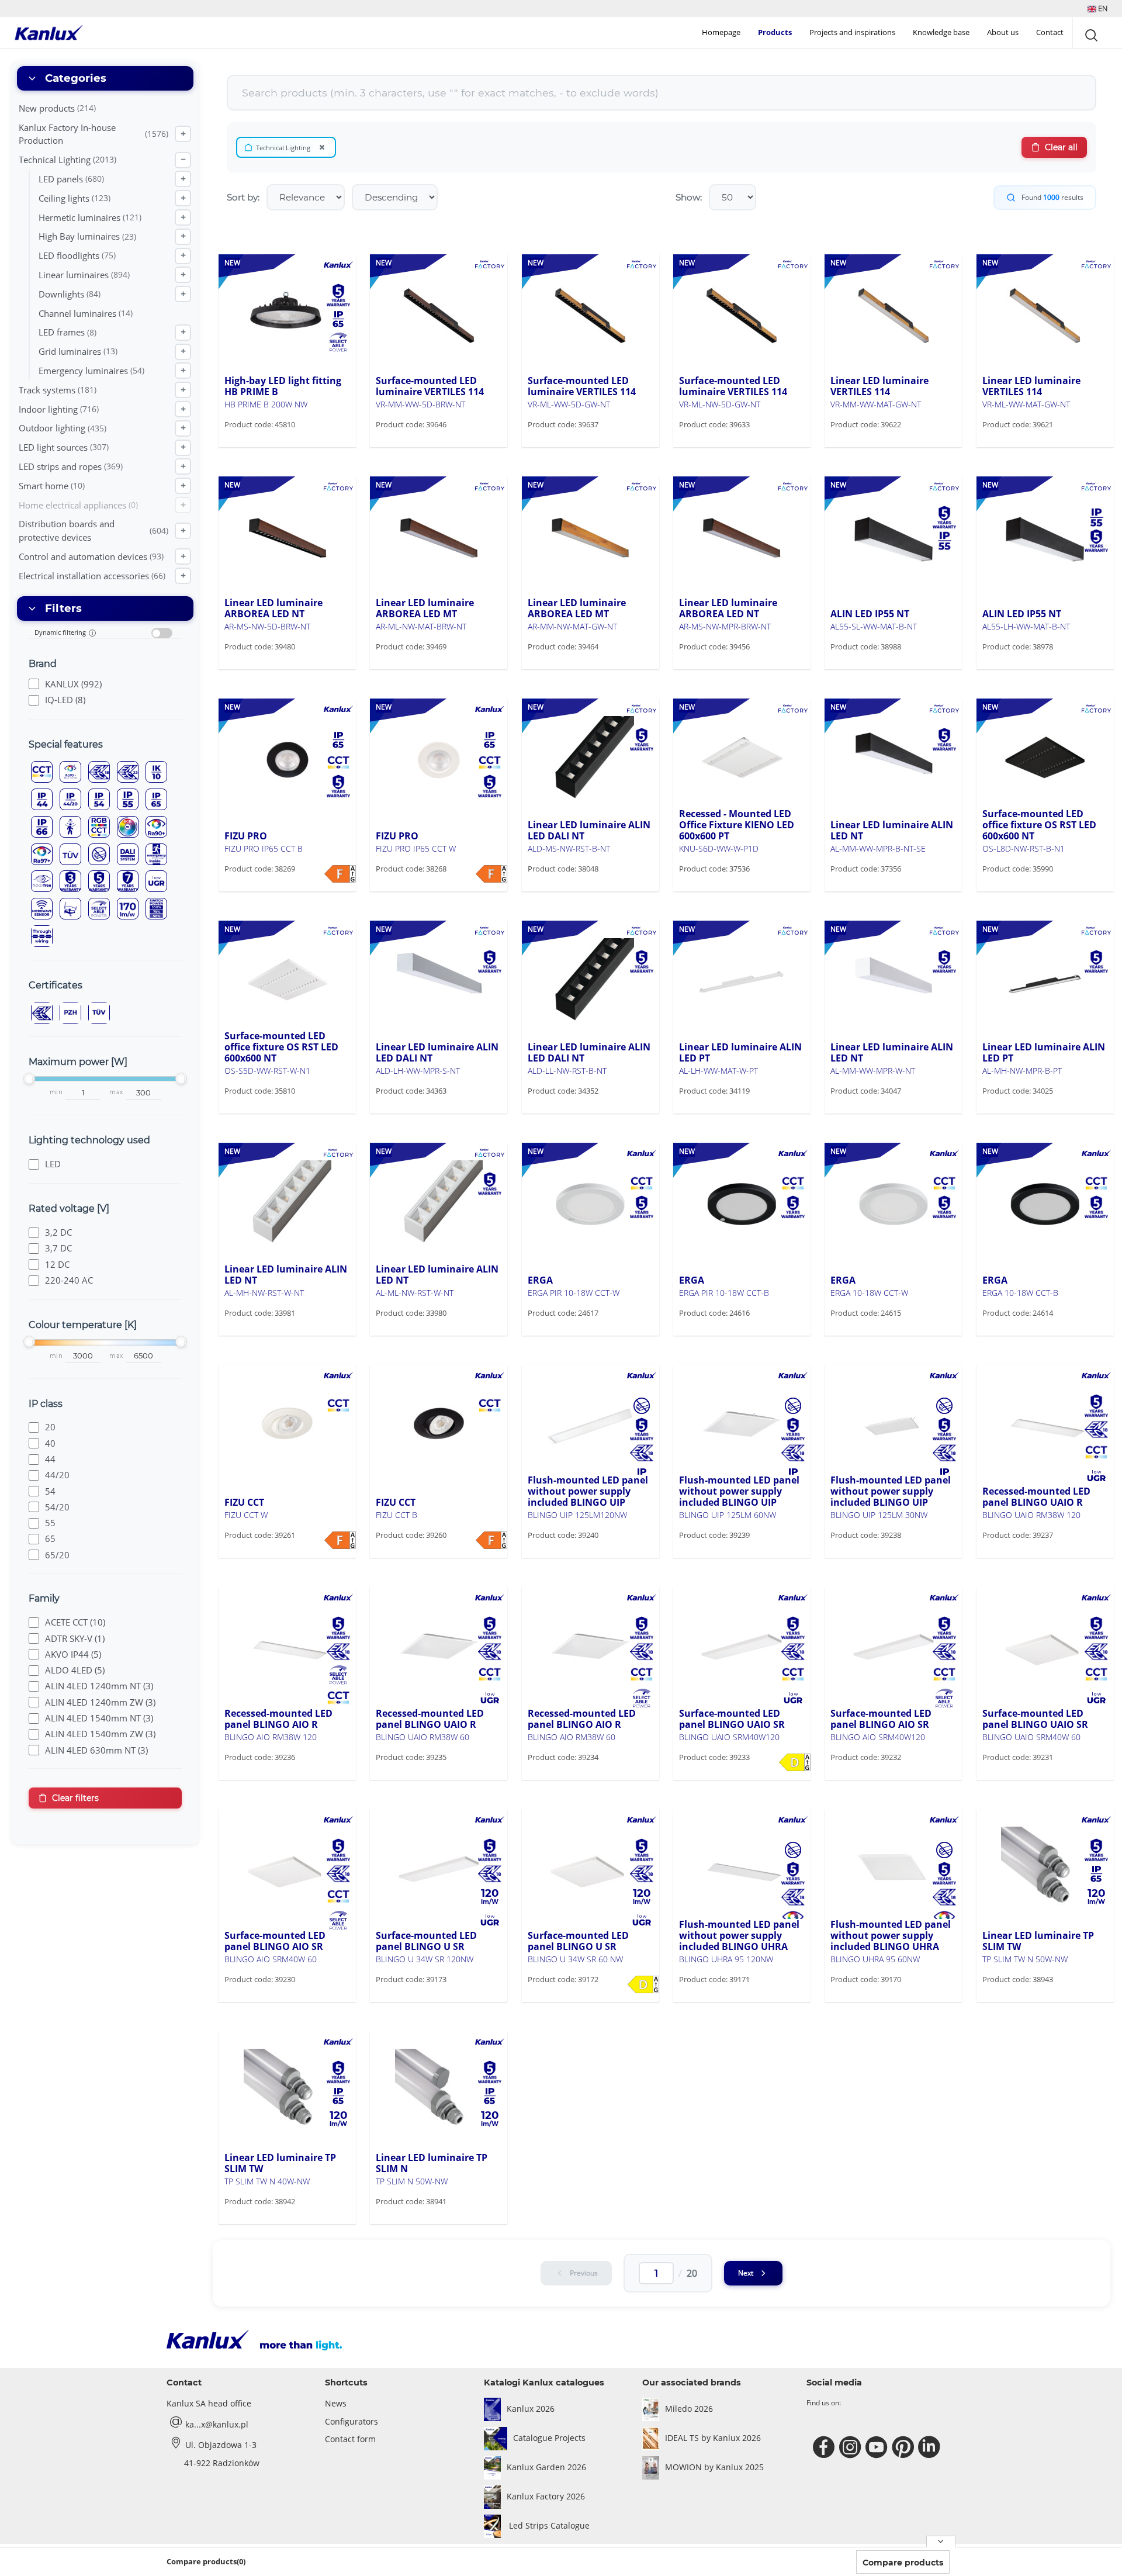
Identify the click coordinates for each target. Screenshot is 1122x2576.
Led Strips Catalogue (548, 2525)
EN (1102, 8)
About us (1003, 32)
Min (56, 1092)
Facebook (825, 2447)
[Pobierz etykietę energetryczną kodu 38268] (491, 874)
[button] (1097, 8)
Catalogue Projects (549, 2438)
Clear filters (75, 1798)
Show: (689, 197)
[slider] (29, 1078)
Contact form (350, 2439)
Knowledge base (941, 32)
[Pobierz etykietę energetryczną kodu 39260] (491, 1540)
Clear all (1061, 147)
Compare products (903, 2563)
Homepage (721, 32)
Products (775, 32)
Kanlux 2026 (531, 2409)
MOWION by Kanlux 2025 (714, 2467)
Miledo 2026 (689, 2409)
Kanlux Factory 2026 (546, 2496)
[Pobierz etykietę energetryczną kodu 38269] (340, 874)
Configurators (352, 2421)
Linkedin (931, 2447)
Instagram (852, 2447)
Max (116, 1092)
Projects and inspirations (852, 32)
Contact (1050, 32)
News (336, 2403)
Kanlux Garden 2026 (546, 2467)
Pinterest (904, 2447)
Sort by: (243, 197)
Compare (260, 446)
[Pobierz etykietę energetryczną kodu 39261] (340, 1540)
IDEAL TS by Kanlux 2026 (713, 2438)
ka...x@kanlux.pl (217, 2424)
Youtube (878, 2447)
